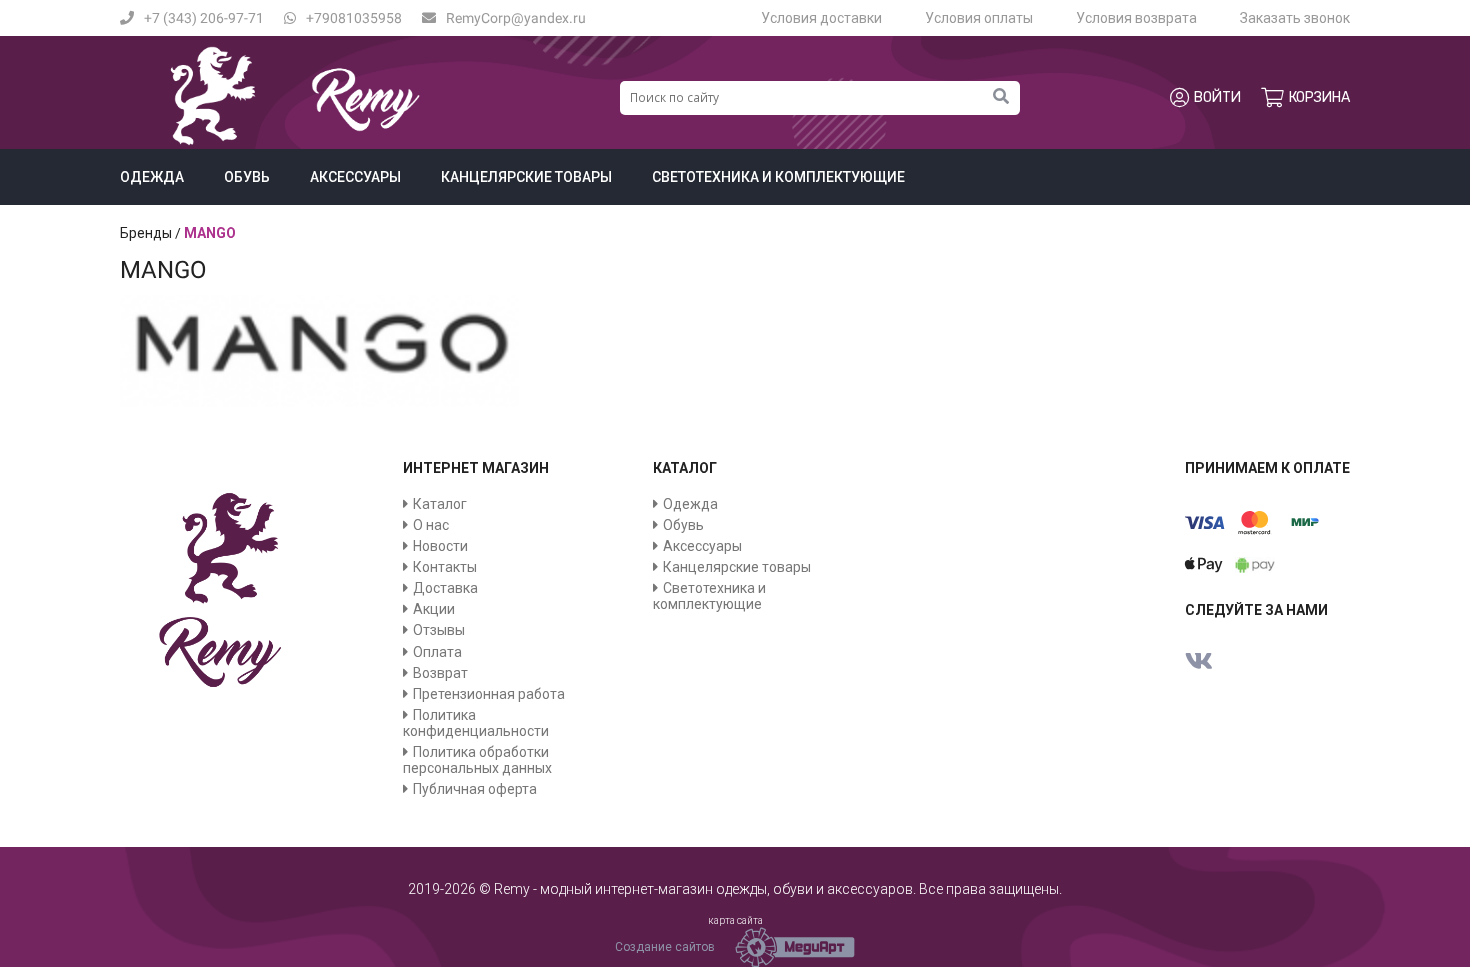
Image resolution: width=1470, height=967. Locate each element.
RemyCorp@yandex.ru (516, 18)
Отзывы (439, 630)
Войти (1217, 97)
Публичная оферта (475, 789)
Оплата (437, 652)
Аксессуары (355, 177)
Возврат (440, 673)
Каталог (440, 504)
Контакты (445, 567)
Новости (440, 546)
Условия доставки (821, 18)
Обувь (247, 177)
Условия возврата (1136, 18)
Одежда (152, 177)
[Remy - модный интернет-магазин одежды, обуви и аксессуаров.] (295, 141)
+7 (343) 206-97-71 (204, 18)
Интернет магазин (476, 468)
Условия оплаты (979, 18)
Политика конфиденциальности (476, 723)
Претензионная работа (489, 694)
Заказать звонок (1295, 18)
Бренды (146, 233)
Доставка (445, 588)
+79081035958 (354, 18)
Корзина (1319, 97)
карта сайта (735, 920)
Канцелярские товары (526, 177)
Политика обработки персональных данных (477, 760)
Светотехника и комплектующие (778, 177)
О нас (431, 525)
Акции (434, 609)
